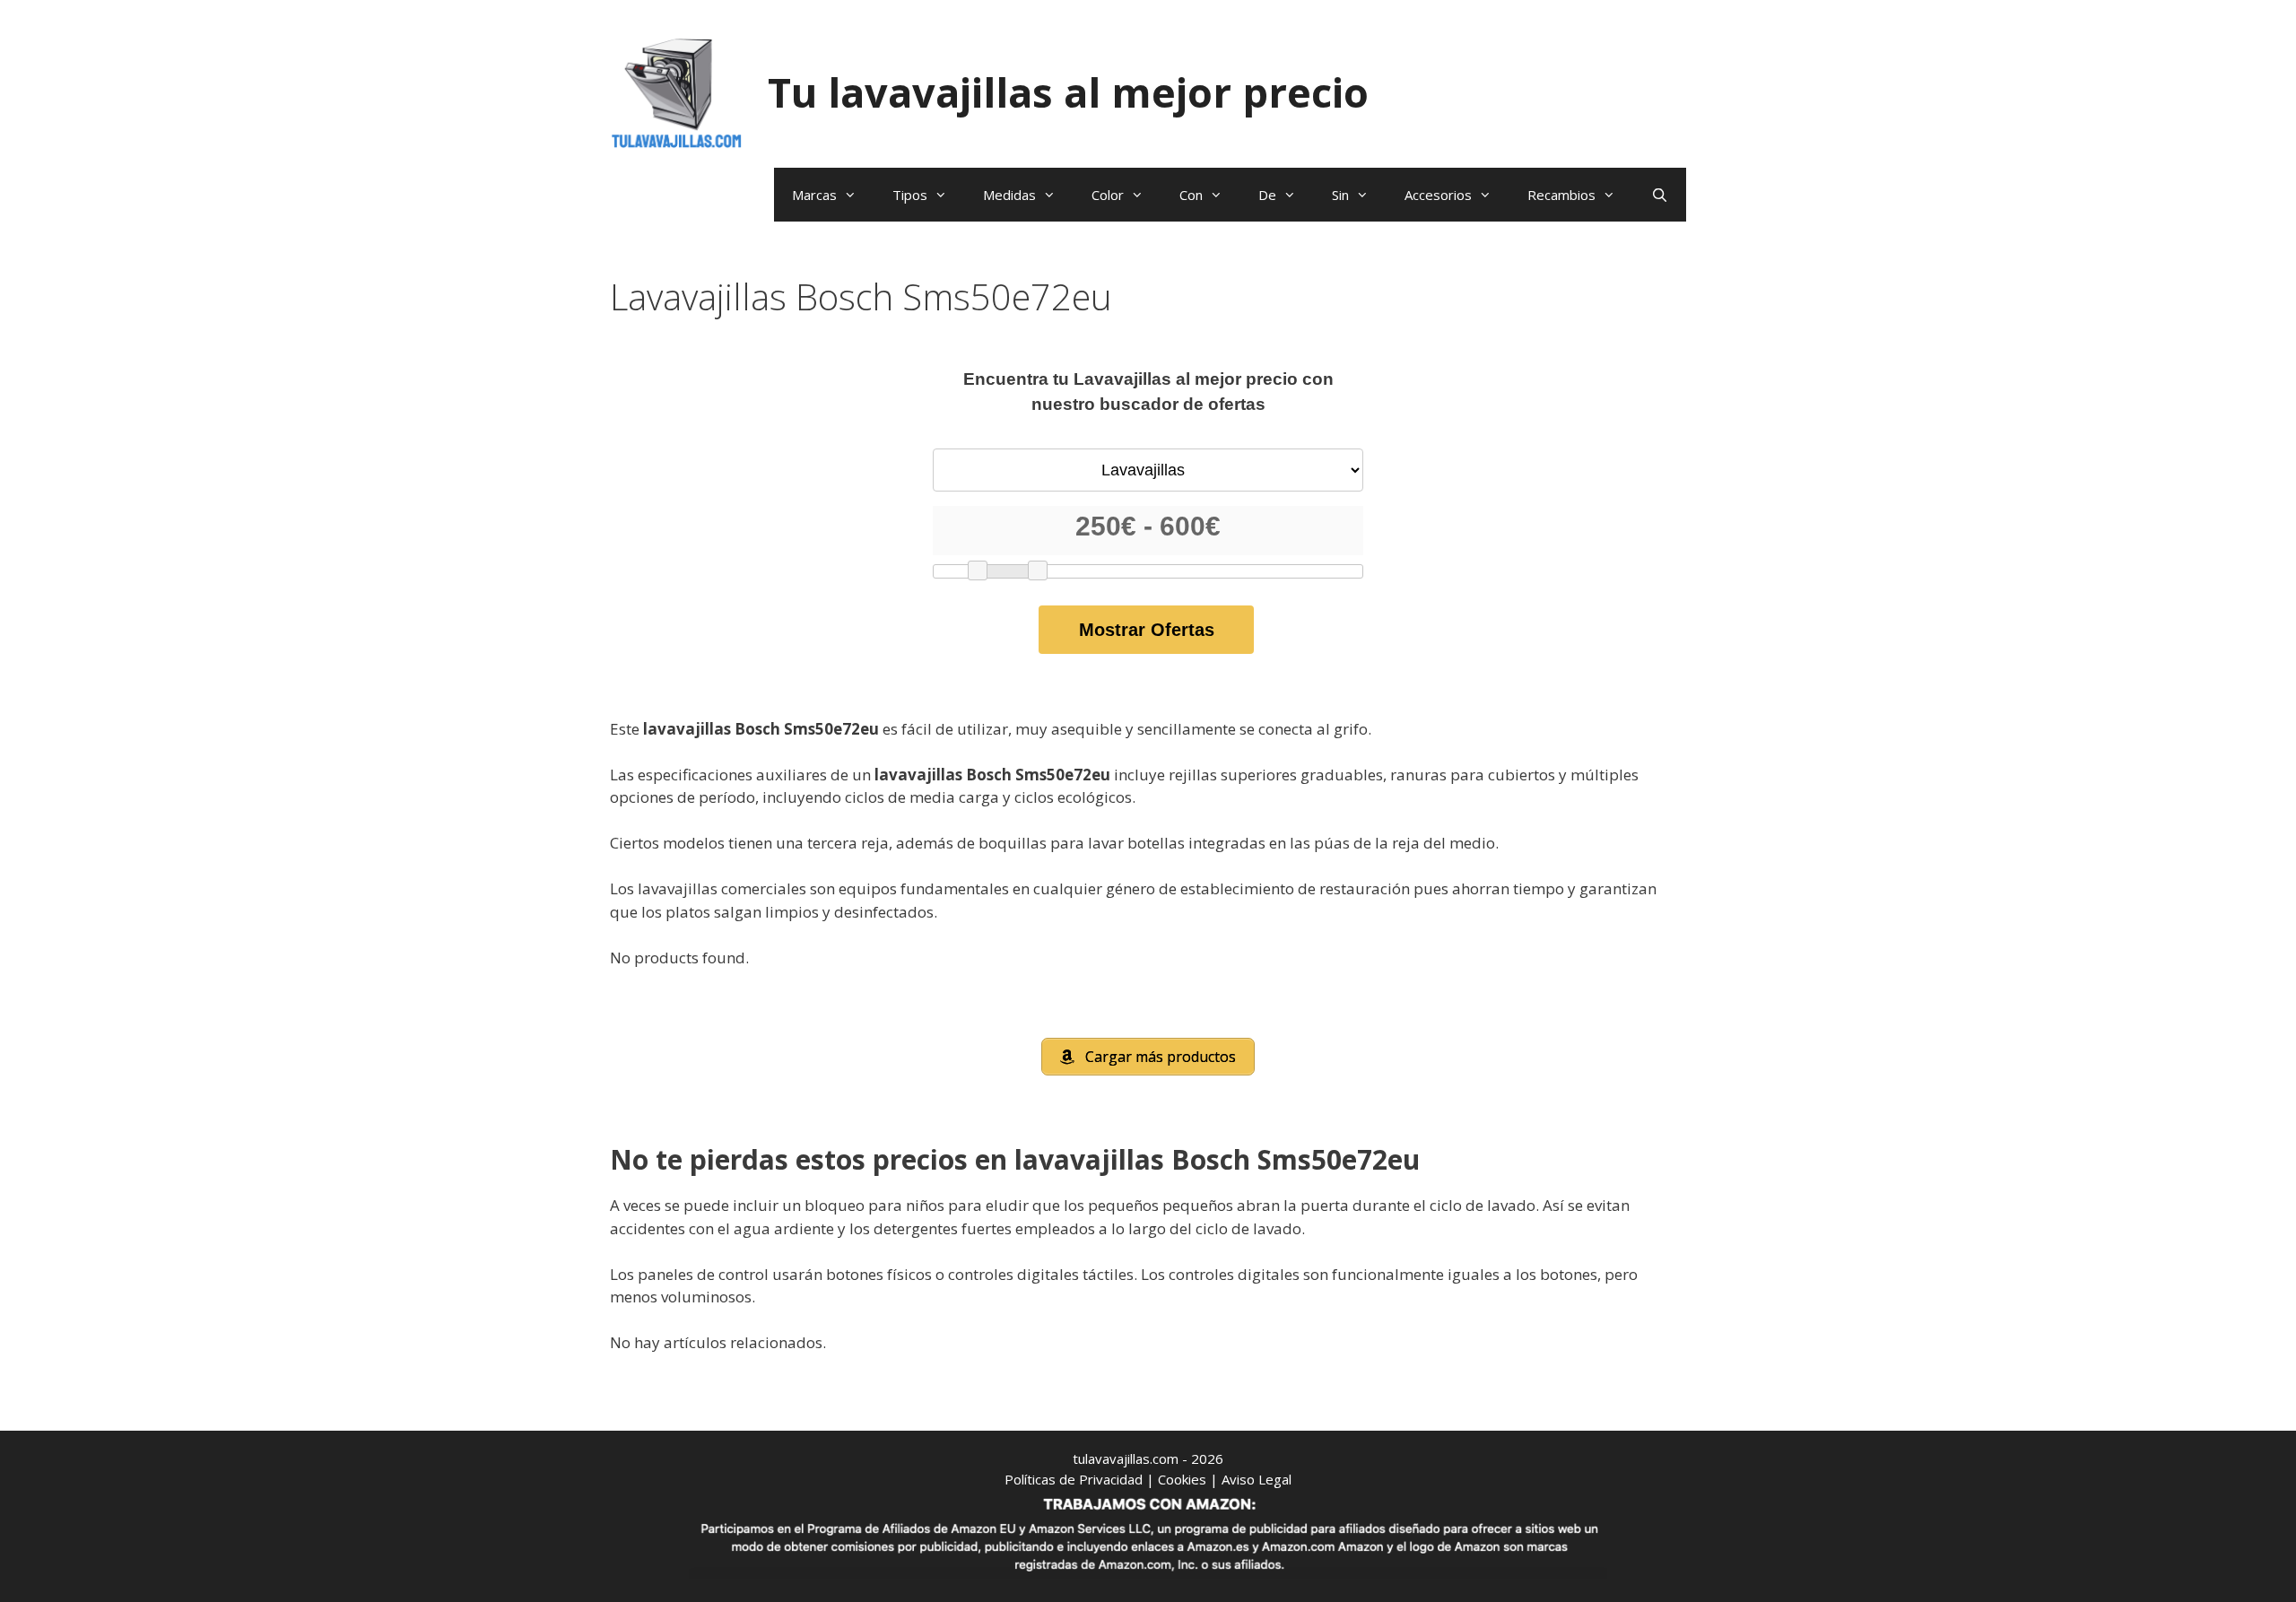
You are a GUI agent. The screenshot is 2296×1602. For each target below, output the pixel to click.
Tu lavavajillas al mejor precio (1068, 92)
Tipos (910, 195)
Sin (1340, 195)
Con (1191, 195)
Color (1108, 195)
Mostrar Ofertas (1147, 630)
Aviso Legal (1257, 1479)
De (1267, 195)
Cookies (1182, 1479)
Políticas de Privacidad (1074, 1479)
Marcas (814, 195)
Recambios (1561, 195)
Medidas (1009, 195)
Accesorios (1438, 195)
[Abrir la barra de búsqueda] (1660, 195)
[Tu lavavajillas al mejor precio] (677, 91)
